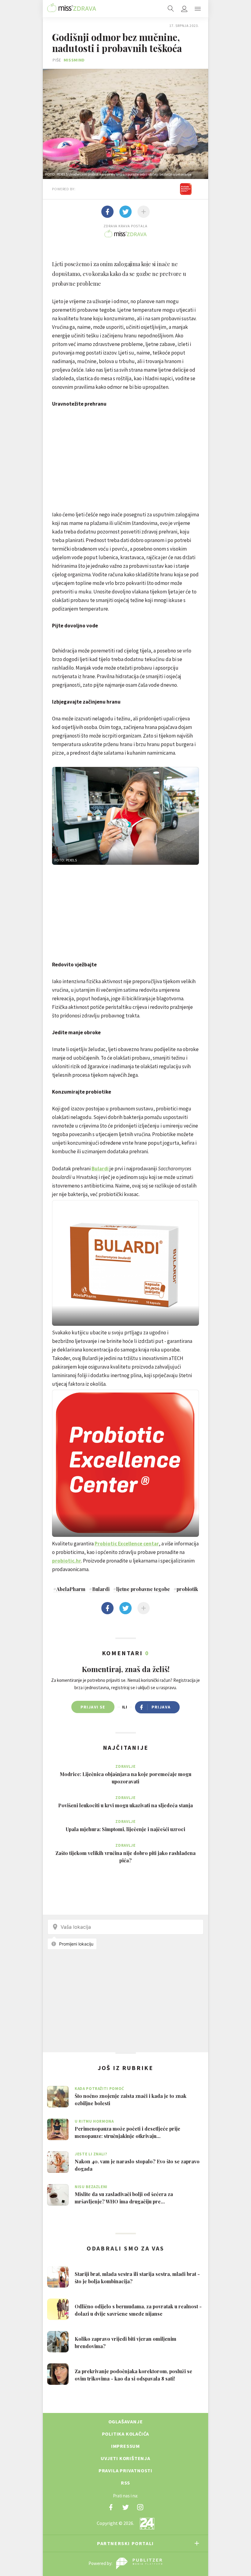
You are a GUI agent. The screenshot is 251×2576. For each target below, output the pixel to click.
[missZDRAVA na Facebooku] (111, 2507)
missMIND (74, 60)
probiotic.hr (67, 1561)
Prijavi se (93, 1707)
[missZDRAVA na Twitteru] (125, 2507)
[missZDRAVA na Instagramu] (140, 2507)
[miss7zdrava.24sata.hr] (72, 9)
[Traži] (171, 9)
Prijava (161, 1707)
